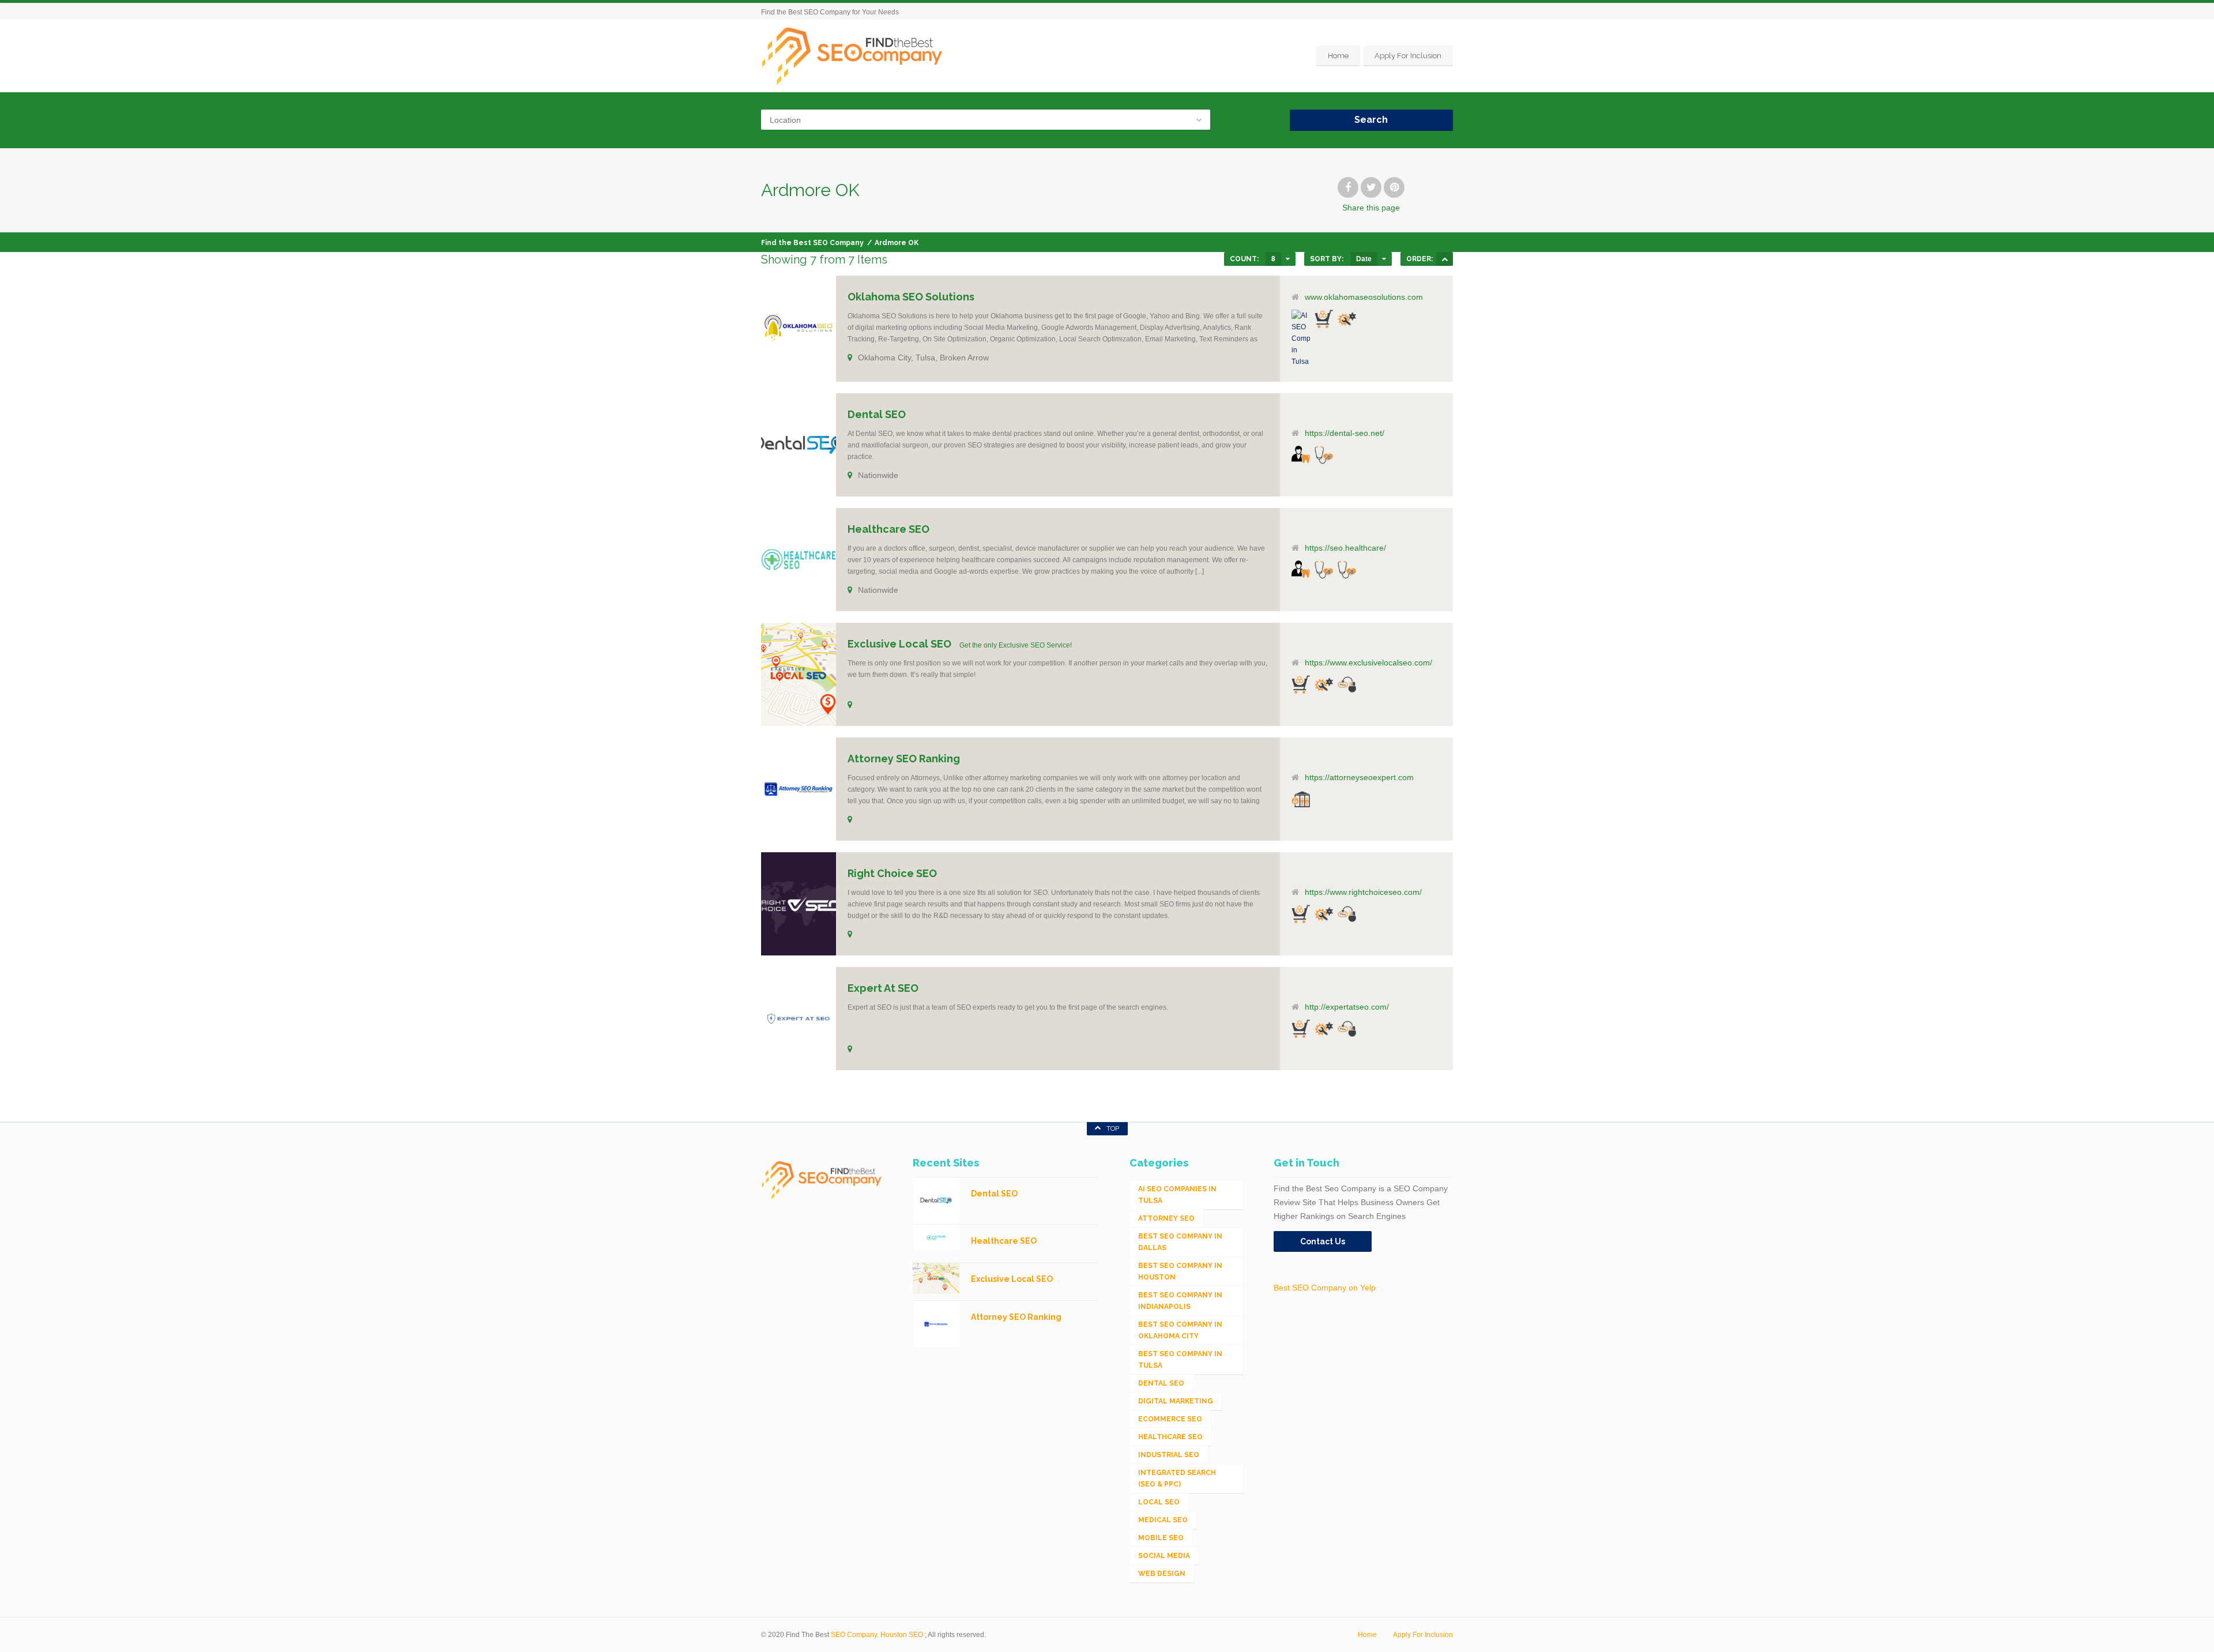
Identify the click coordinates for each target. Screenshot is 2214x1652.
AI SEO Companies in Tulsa (1177, 1195)
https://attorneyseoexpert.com (1359, 777)
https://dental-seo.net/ (1345, 433)
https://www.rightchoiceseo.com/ (1363, 892)
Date (1364, 259)
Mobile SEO (1161, 1538)
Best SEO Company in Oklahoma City (1180, 1330)
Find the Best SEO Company (812, 243)
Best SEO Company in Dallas (1180, 1242)
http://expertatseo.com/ (1347, 1007)
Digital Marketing (1176, 1401)
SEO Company (854, 1635)
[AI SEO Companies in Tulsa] (1301, 338)
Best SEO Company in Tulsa (1180, 1360)
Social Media (1164, 1556)
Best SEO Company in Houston (1180, 1271)
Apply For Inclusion (1408, 56)
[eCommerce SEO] (1324, 319)
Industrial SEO (1169, 1455)
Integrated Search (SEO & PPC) (1177, 1478)
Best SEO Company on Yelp (1325, 1288)
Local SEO (1159, 1502)
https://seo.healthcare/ (1345, 548)
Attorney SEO (1166, 1218)
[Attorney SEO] (1301, 799)
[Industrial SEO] (1347, 319)
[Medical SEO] (1347, 570)
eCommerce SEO (1170, 1419)
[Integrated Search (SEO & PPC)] (1347, 684)
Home (1338, 56)
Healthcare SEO (1170, 1437)
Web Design (1162, 1574)
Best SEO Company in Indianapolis (1180, 1301)
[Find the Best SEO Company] (852, 56)
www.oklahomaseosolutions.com (1364, 297)
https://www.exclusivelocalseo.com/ (1368, 663)
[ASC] (1445, 259)
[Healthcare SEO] (1324, 455)
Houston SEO (902, 1635)
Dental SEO (1161, 1383)
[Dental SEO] (1301, 454)
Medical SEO (1163, 1520)
